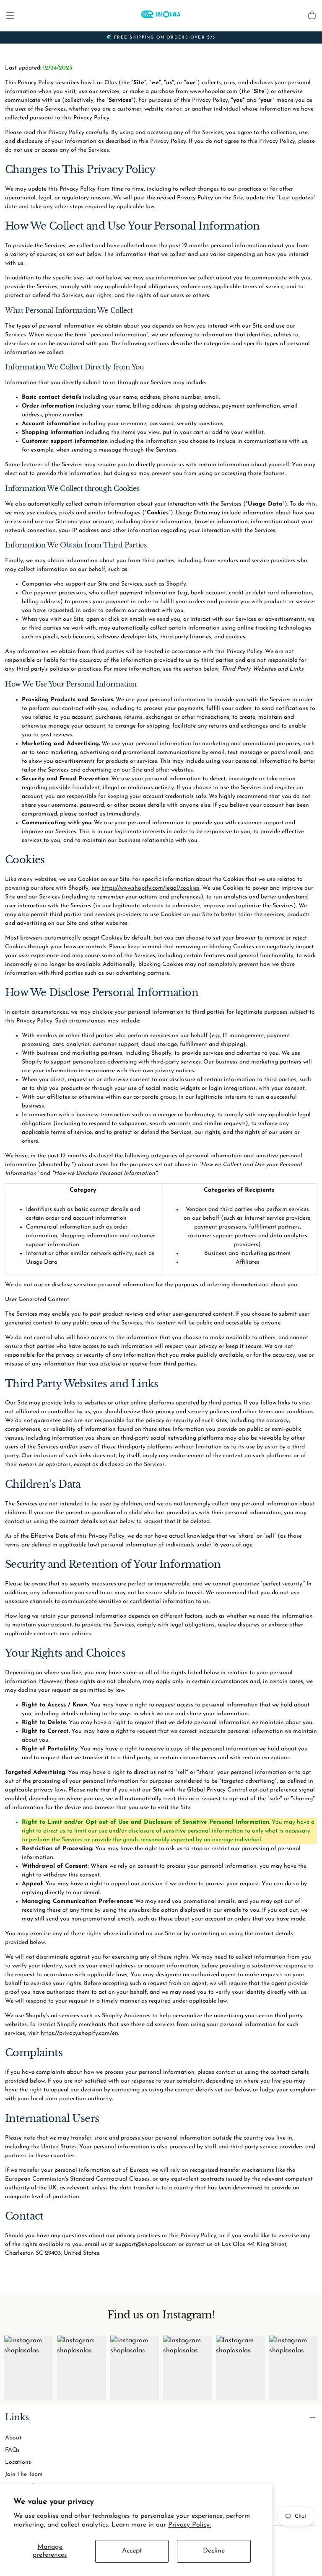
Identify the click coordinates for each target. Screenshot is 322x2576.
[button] (10, 15)
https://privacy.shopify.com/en (79, 2033)
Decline (214, 2551)
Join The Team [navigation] (24, 2474)
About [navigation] (13, 2438)
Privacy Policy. (190, 2525)
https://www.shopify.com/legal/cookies (151, 888)
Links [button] (17, 2417)
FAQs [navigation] (12, 2450)
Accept (132, 2551)
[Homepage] (161, 15)
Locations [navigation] (18, 2462)
